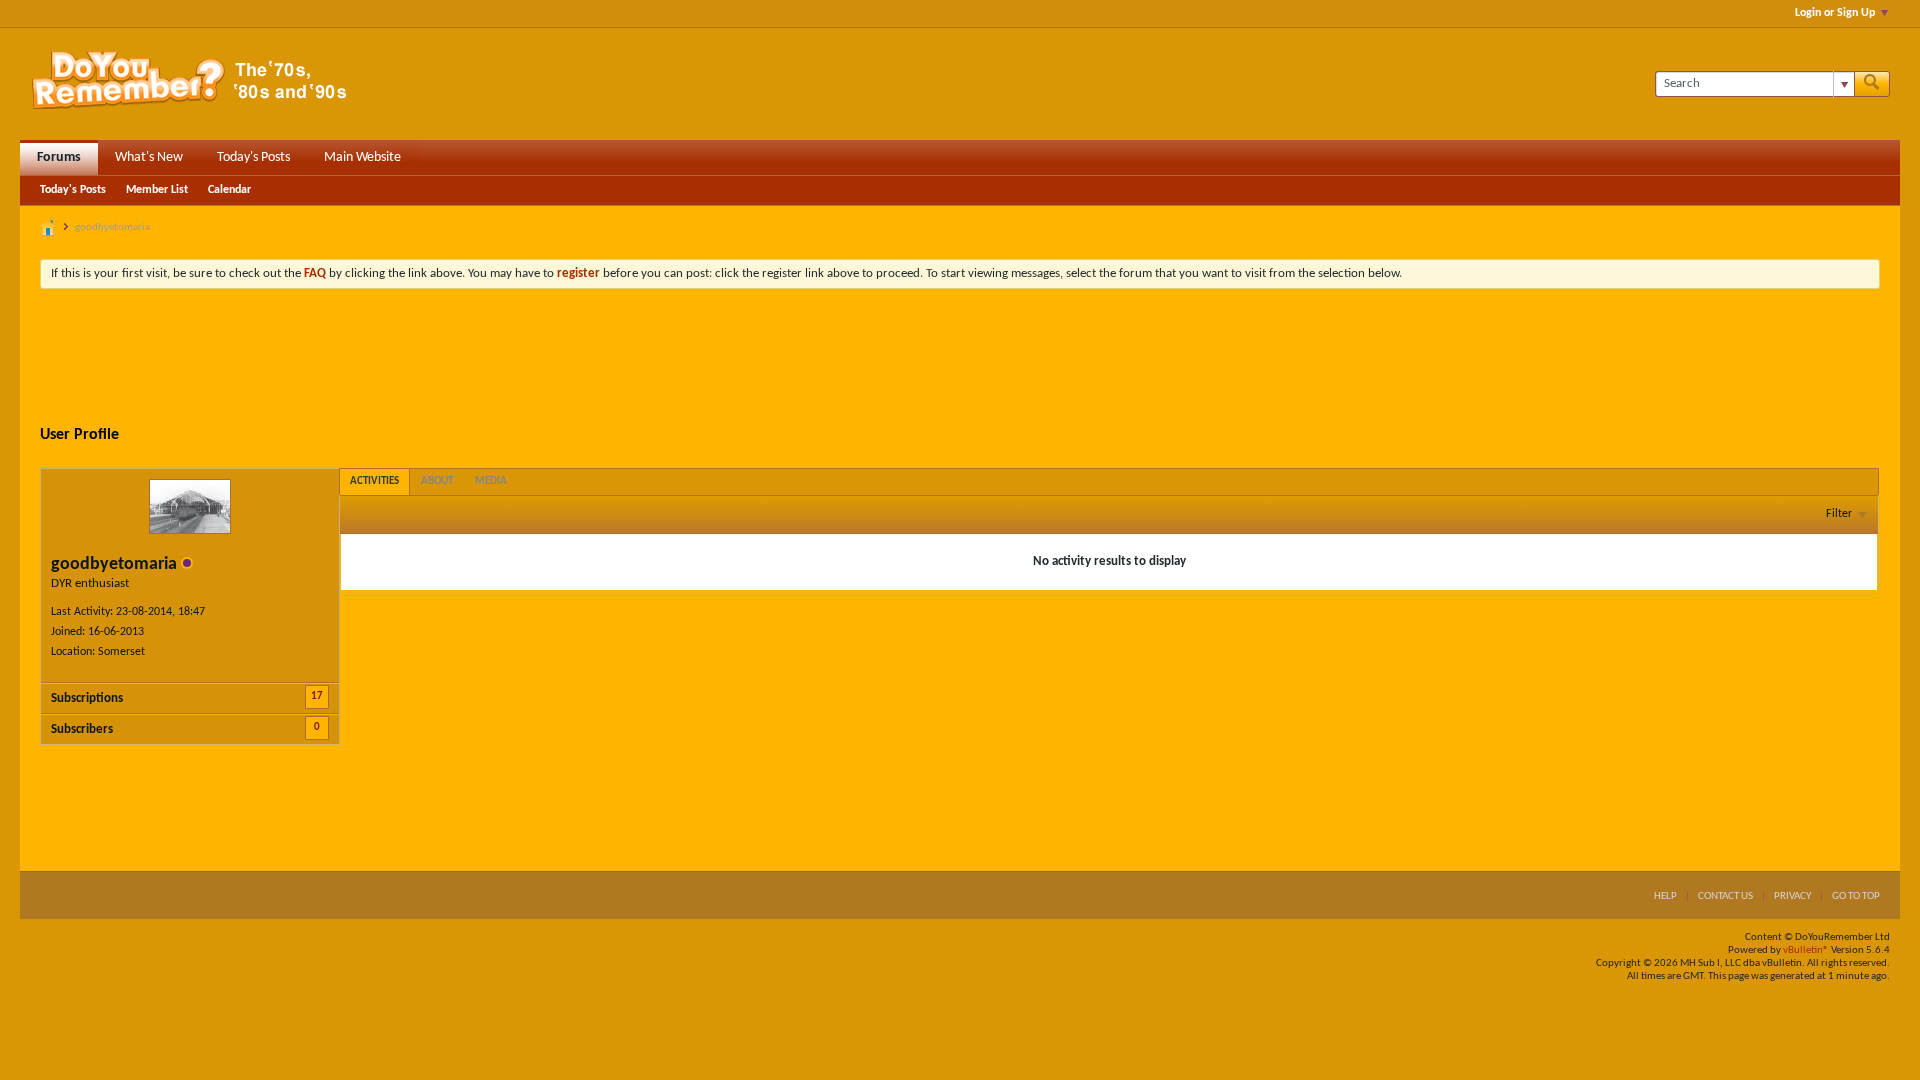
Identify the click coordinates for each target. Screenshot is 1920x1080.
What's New (149, 157)
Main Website (362, 157)
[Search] (1872, 84)
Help (1665, 896)
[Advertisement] (960, 359)
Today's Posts (253, 157)
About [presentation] (437, 481)
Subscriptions (87, 698)
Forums (59, 157)
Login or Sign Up (1835, 13)
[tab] (374, 481)
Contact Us (1725, 896)
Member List (157, 190)
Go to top (1856, 896)
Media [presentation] (491, 481)
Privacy (1792, 896)
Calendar (229, 190)
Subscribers (82, 729)
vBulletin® (1806, 950)
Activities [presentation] (374, 481)
